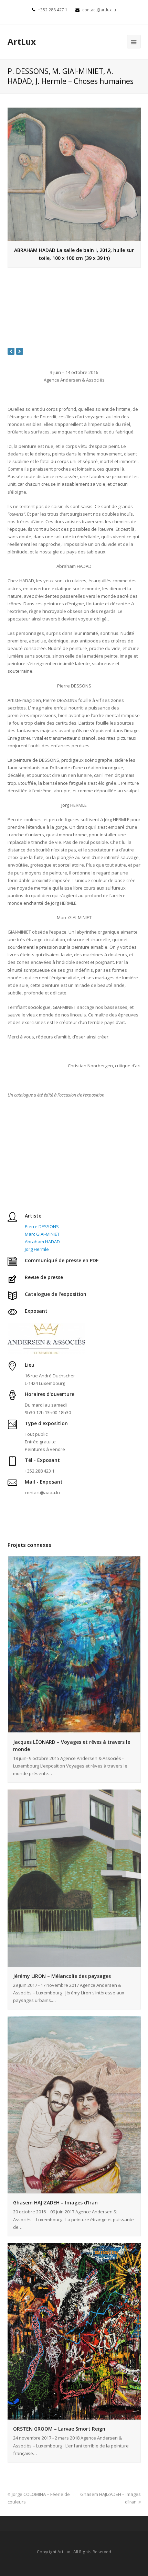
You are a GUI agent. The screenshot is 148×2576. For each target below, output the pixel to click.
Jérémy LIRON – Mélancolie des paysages (62, 1976)
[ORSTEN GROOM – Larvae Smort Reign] (74, 2332)
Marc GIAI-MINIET (42, 1234)
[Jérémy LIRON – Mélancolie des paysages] (74, 1878)
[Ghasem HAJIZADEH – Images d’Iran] (74, 2105)
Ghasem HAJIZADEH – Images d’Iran (55, 2203)
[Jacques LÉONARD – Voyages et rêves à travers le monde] (74, 1644)
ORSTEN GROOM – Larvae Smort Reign (59, 2429)
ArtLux (22, 41)
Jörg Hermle (37, 1249)
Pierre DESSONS (42, 1226)
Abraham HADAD (42, 1242)
